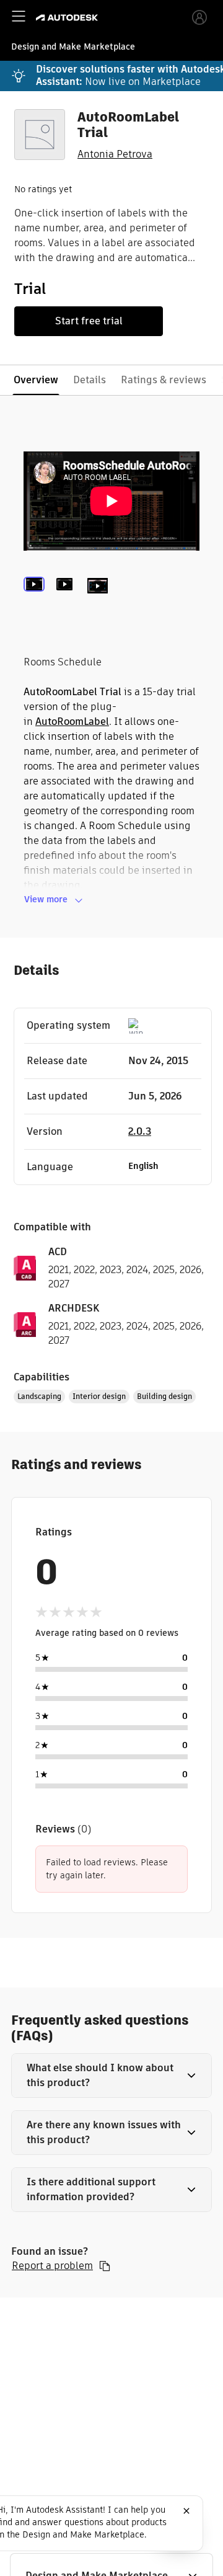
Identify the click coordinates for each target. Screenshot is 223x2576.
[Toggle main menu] (19, 16)
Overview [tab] (36, 380)
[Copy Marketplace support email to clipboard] (105, 2266)
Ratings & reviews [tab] (164, 380)
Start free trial (89, 321)
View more (46, 899)
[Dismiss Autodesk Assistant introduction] (186, 2511)
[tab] (37, 603)
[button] (111, 2076)
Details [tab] (90, 380)
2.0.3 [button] (140, 1131)
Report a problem (52, 2266)
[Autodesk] (68, 18)
